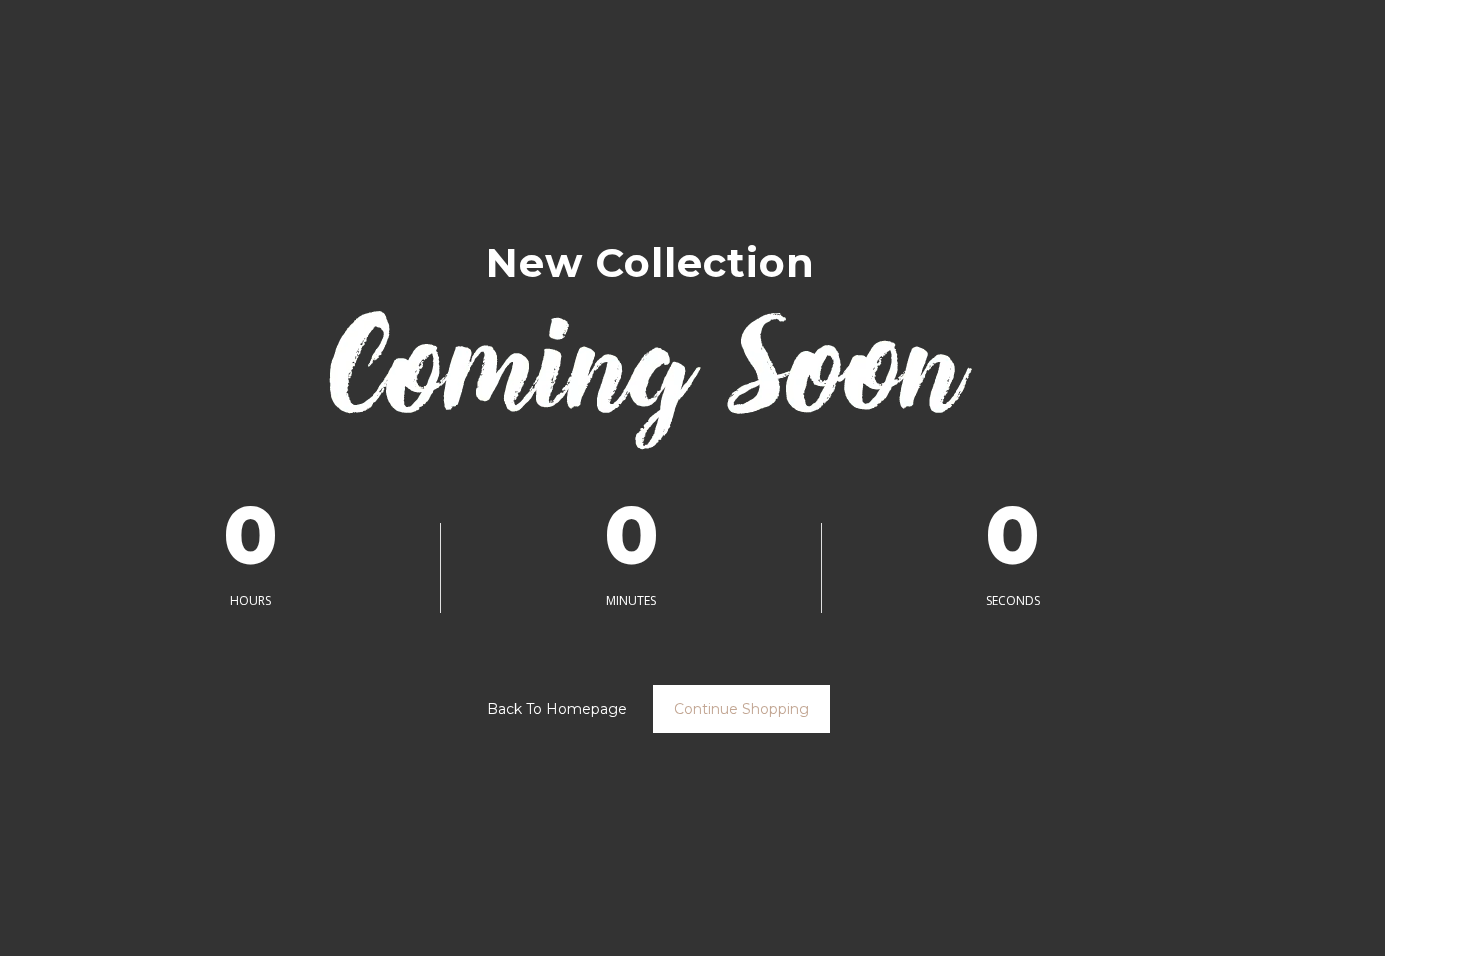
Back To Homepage (557, 709)
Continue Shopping (741, 709)
